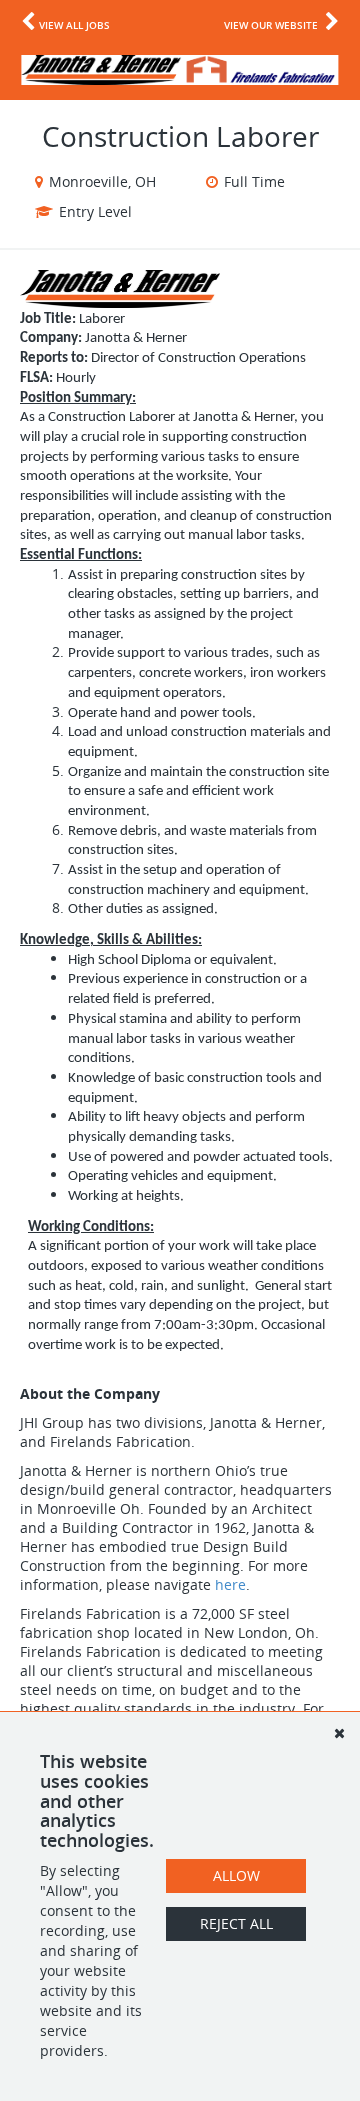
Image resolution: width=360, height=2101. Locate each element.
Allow (236, 1875)
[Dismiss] (339, 1733)
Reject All (236, 1923)
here (230, 1584)
